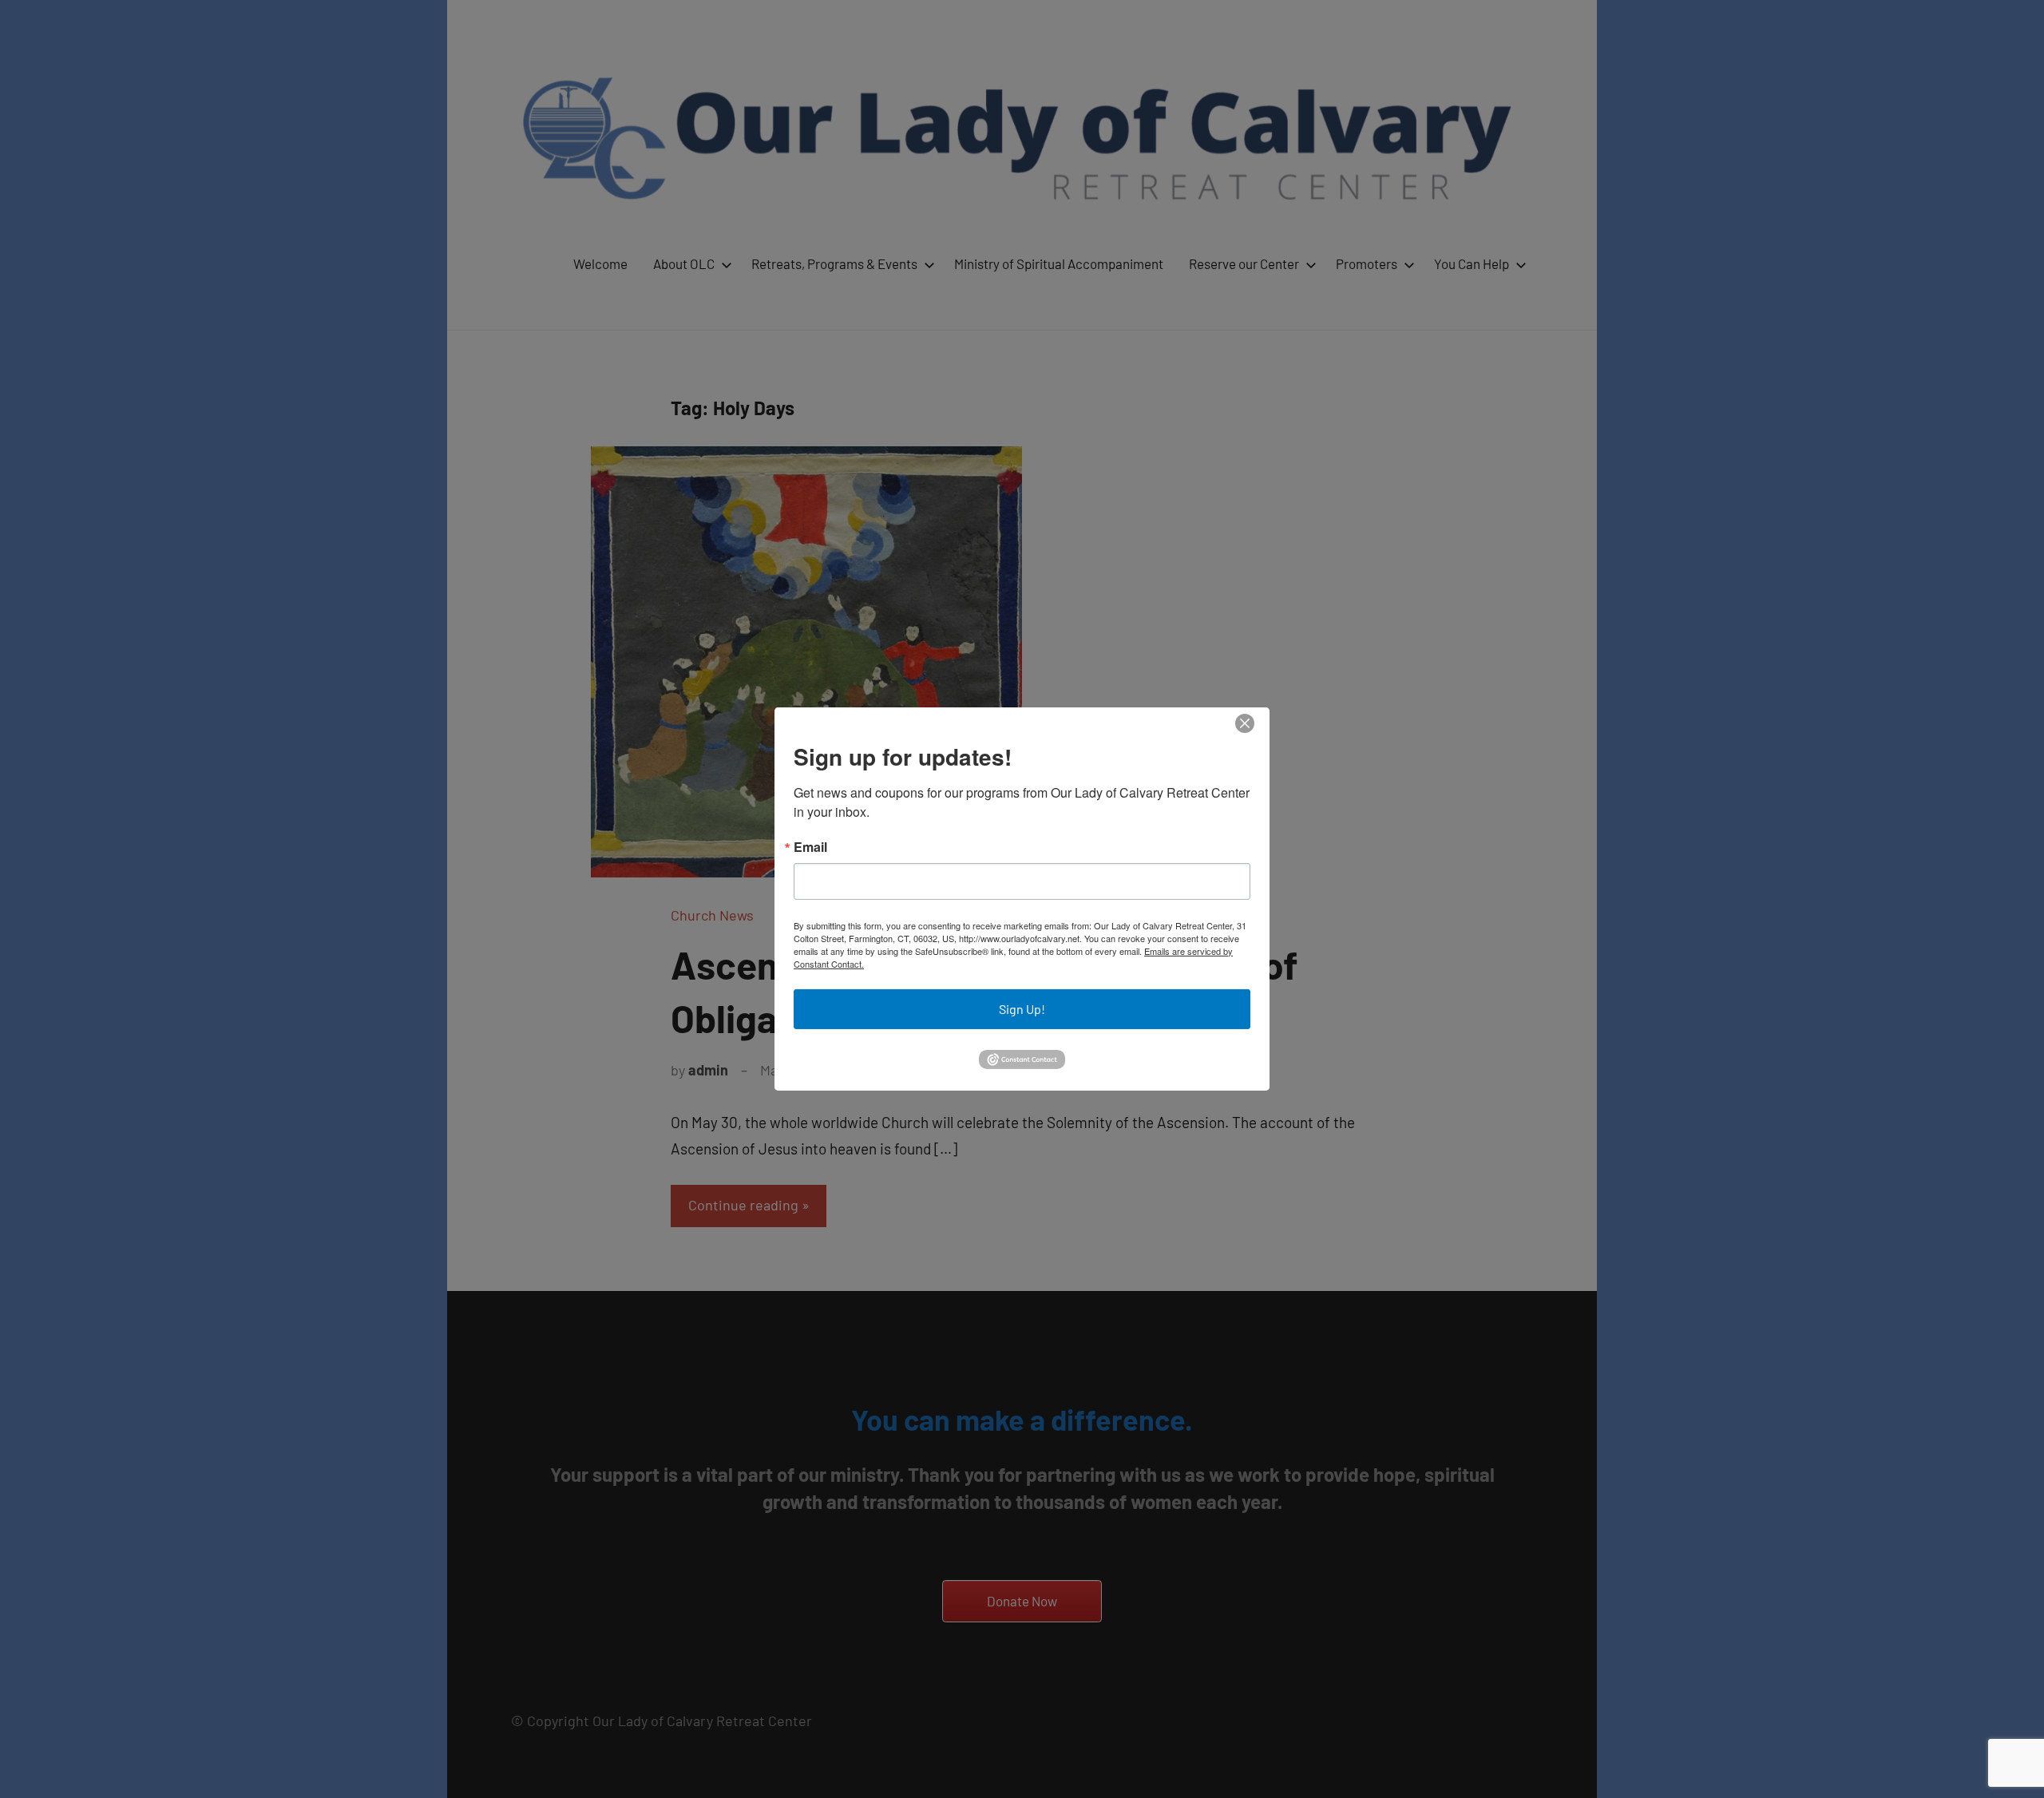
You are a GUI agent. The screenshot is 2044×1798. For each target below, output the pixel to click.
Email (810, 847)
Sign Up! (1022, 1009)
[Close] (1245, 724)
